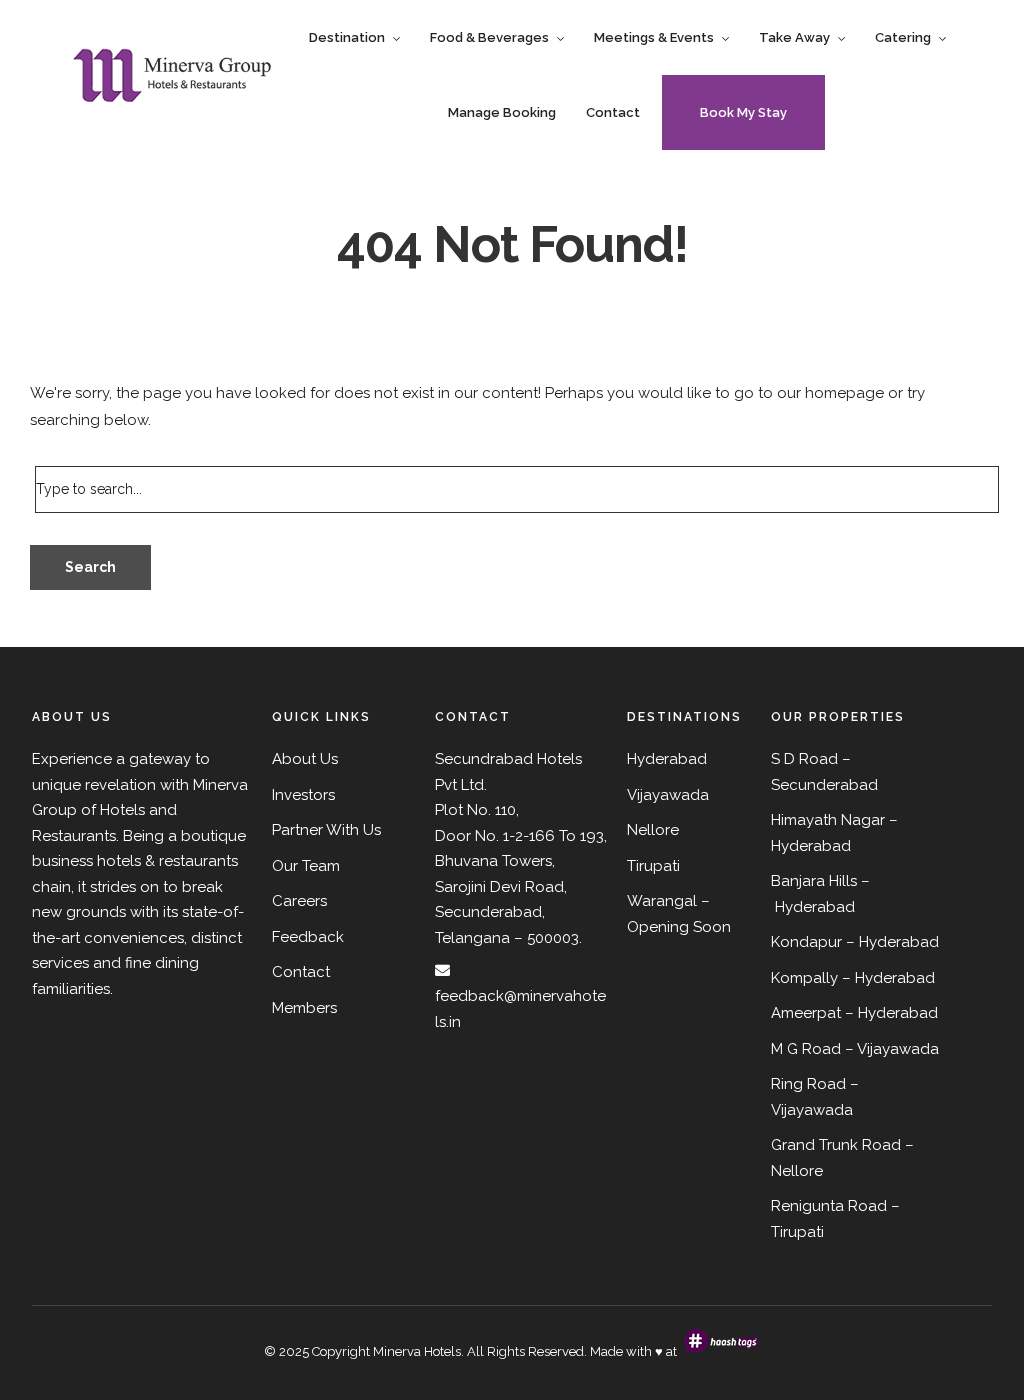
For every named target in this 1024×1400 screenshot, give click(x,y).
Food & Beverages (489, 37)
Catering (903, 37)
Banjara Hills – (820, 881)
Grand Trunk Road (836, 1145)
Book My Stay (743, 112)
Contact (613, 112)
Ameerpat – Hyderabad (854, 1013)
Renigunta (807, 1206)
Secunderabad (824, 785)
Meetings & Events (654, 37)
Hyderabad (811, 846)
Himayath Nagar (828, 820)
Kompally (804, 978)
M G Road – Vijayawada (855, 1049)
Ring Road (808, 1084)
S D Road (804, 759)
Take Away (794, 37)
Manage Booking (502, 112)
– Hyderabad (892, 942)
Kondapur (806, 942)
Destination (347, 37)
